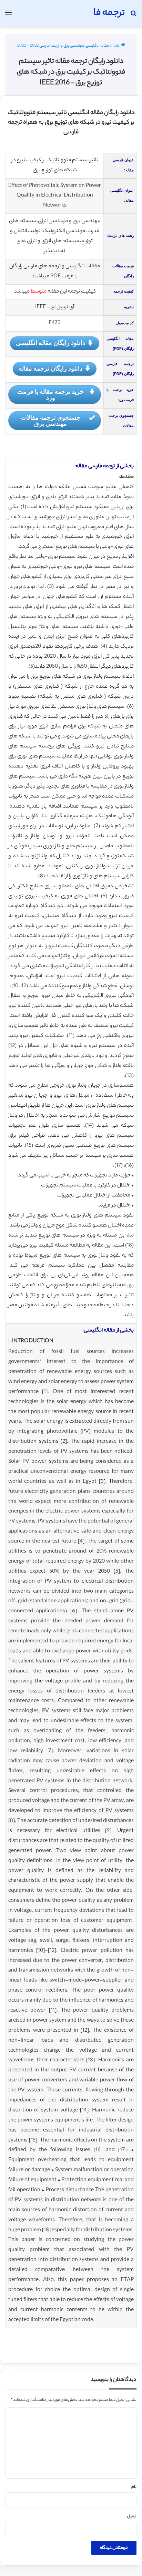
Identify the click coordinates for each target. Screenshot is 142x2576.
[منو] (9, 16)
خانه (117, 46)
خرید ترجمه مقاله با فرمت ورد (50, 394)
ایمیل (132, 2517)
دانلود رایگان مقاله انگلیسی (50, 343)
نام (134, 2487)
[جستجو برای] (133, 16)
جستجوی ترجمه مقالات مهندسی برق (51, 420)
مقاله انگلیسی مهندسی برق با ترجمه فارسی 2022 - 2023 (63, 46)
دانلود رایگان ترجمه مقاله (50, 368)
